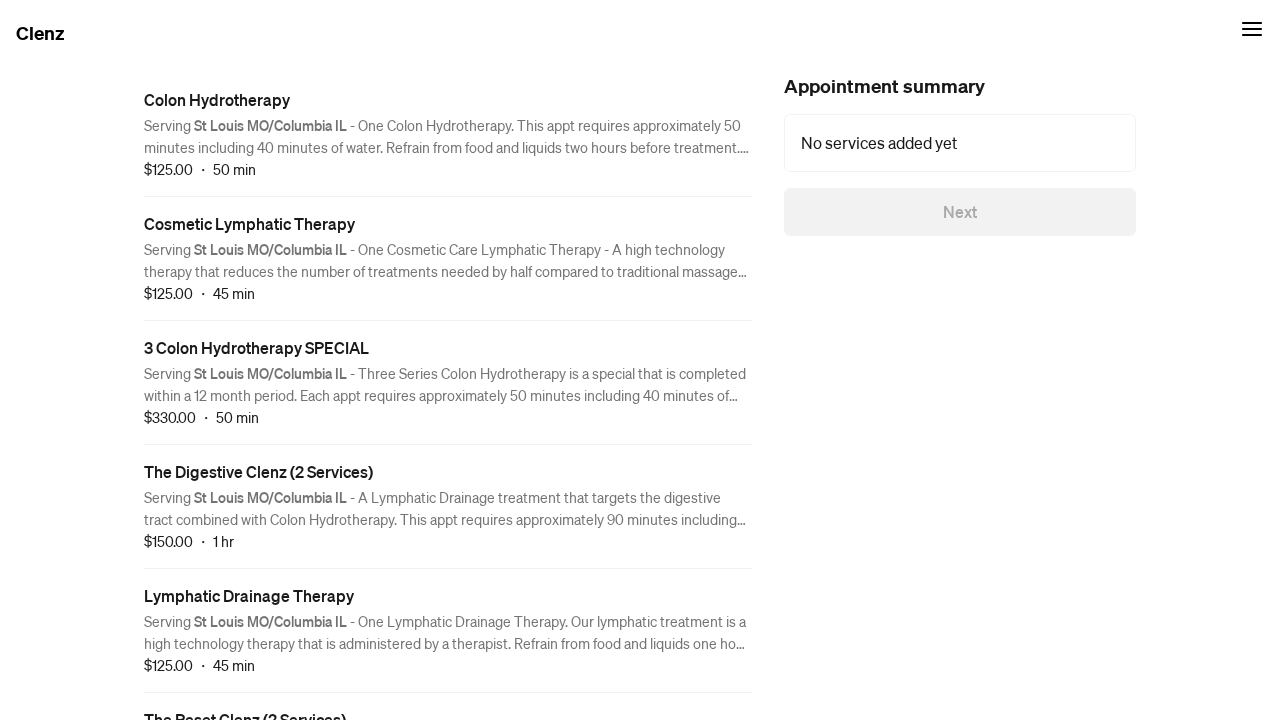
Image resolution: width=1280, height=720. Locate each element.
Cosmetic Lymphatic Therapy (249, 223)
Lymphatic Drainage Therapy (249, 595)
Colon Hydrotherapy (217, 99)
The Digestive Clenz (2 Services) (258, 471)
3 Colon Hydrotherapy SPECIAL (256, 347)
